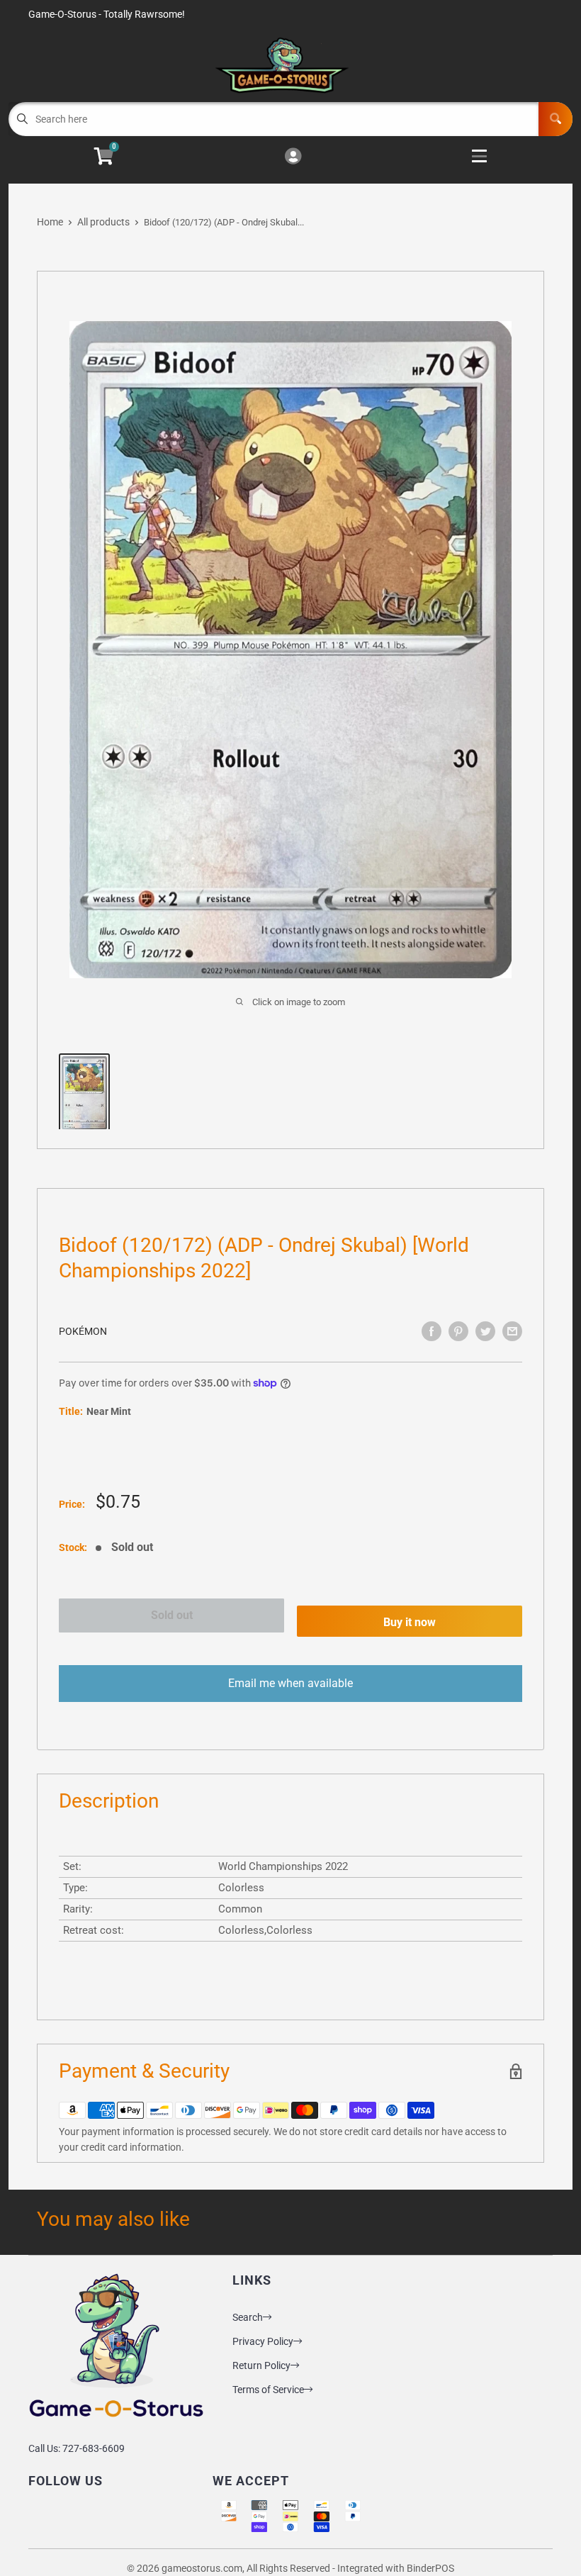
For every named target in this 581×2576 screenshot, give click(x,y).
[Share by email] (512, 1331)
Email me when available (290, 1683)
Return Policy (261, 2365)
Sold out (172, 1615)
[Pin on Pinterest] (458, 1331)
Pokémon (83, 1331)
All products (103, 222)
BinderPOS (430, 2568)
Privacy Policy (263, 2341)
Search (248, 2317)
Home (50, 222)
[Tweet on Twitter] (485, 1331)
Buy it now (410, 1622)
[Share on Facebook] (431, 1331)
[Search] (555, 119)
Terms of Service (268, 2390)
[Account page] (293, 157)
